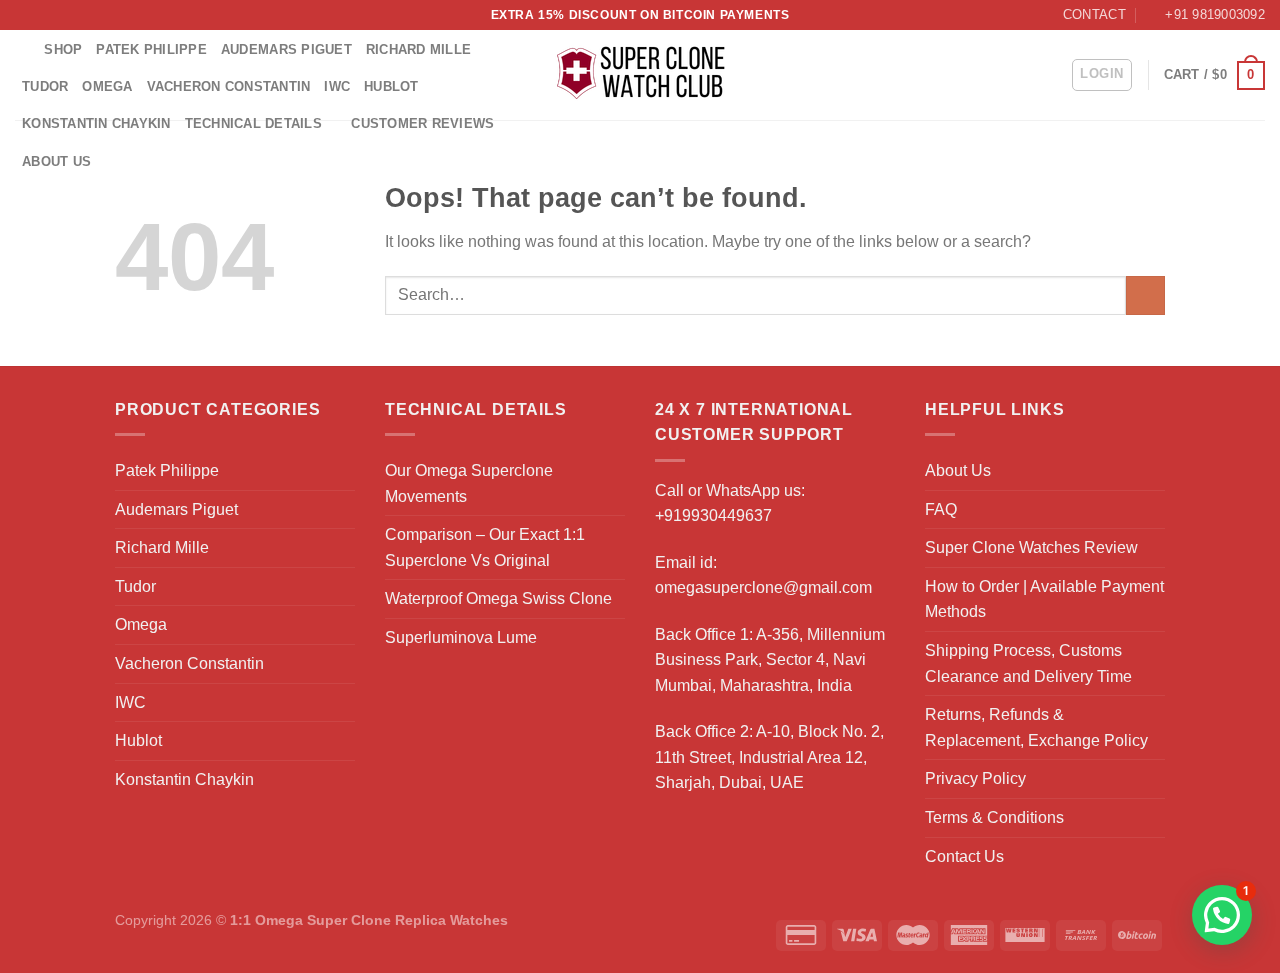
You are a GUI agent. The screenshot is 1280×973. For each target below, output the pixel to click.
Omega (107, 86)
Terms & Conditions (994, 817)
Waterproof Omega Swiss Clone (498, 598)
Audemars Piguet (286, 49)
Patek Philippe (151, 49)
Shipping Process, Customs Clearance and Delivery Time (1028, 663)
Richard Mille (418, 49)
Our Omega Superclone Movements (469, 483)
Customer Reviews (422, 123)
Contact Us (964, 856)
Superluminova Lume (461, 637)
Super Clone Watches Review (1031, 547)
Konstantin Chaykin (96, 123)
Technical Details (253, 123)
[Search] (22, 49)
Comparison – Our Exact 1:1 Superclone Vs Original (485, 547)
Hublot (391, 86)
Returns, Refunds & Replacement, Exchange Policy (1036, 727)
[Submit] (1145, 295)
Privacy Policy (975, 778)
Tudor (45, 86)
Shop (63, 49)
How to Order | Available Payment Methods (1044, 599)
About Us (56, 161)
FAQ (941, 509)
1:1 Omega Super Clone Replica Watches (369, 920)
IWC (337, 86)
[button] (1222, 915)
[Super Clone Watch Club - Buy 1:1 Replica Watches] (640, 75)
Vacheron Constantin (229, 86)
